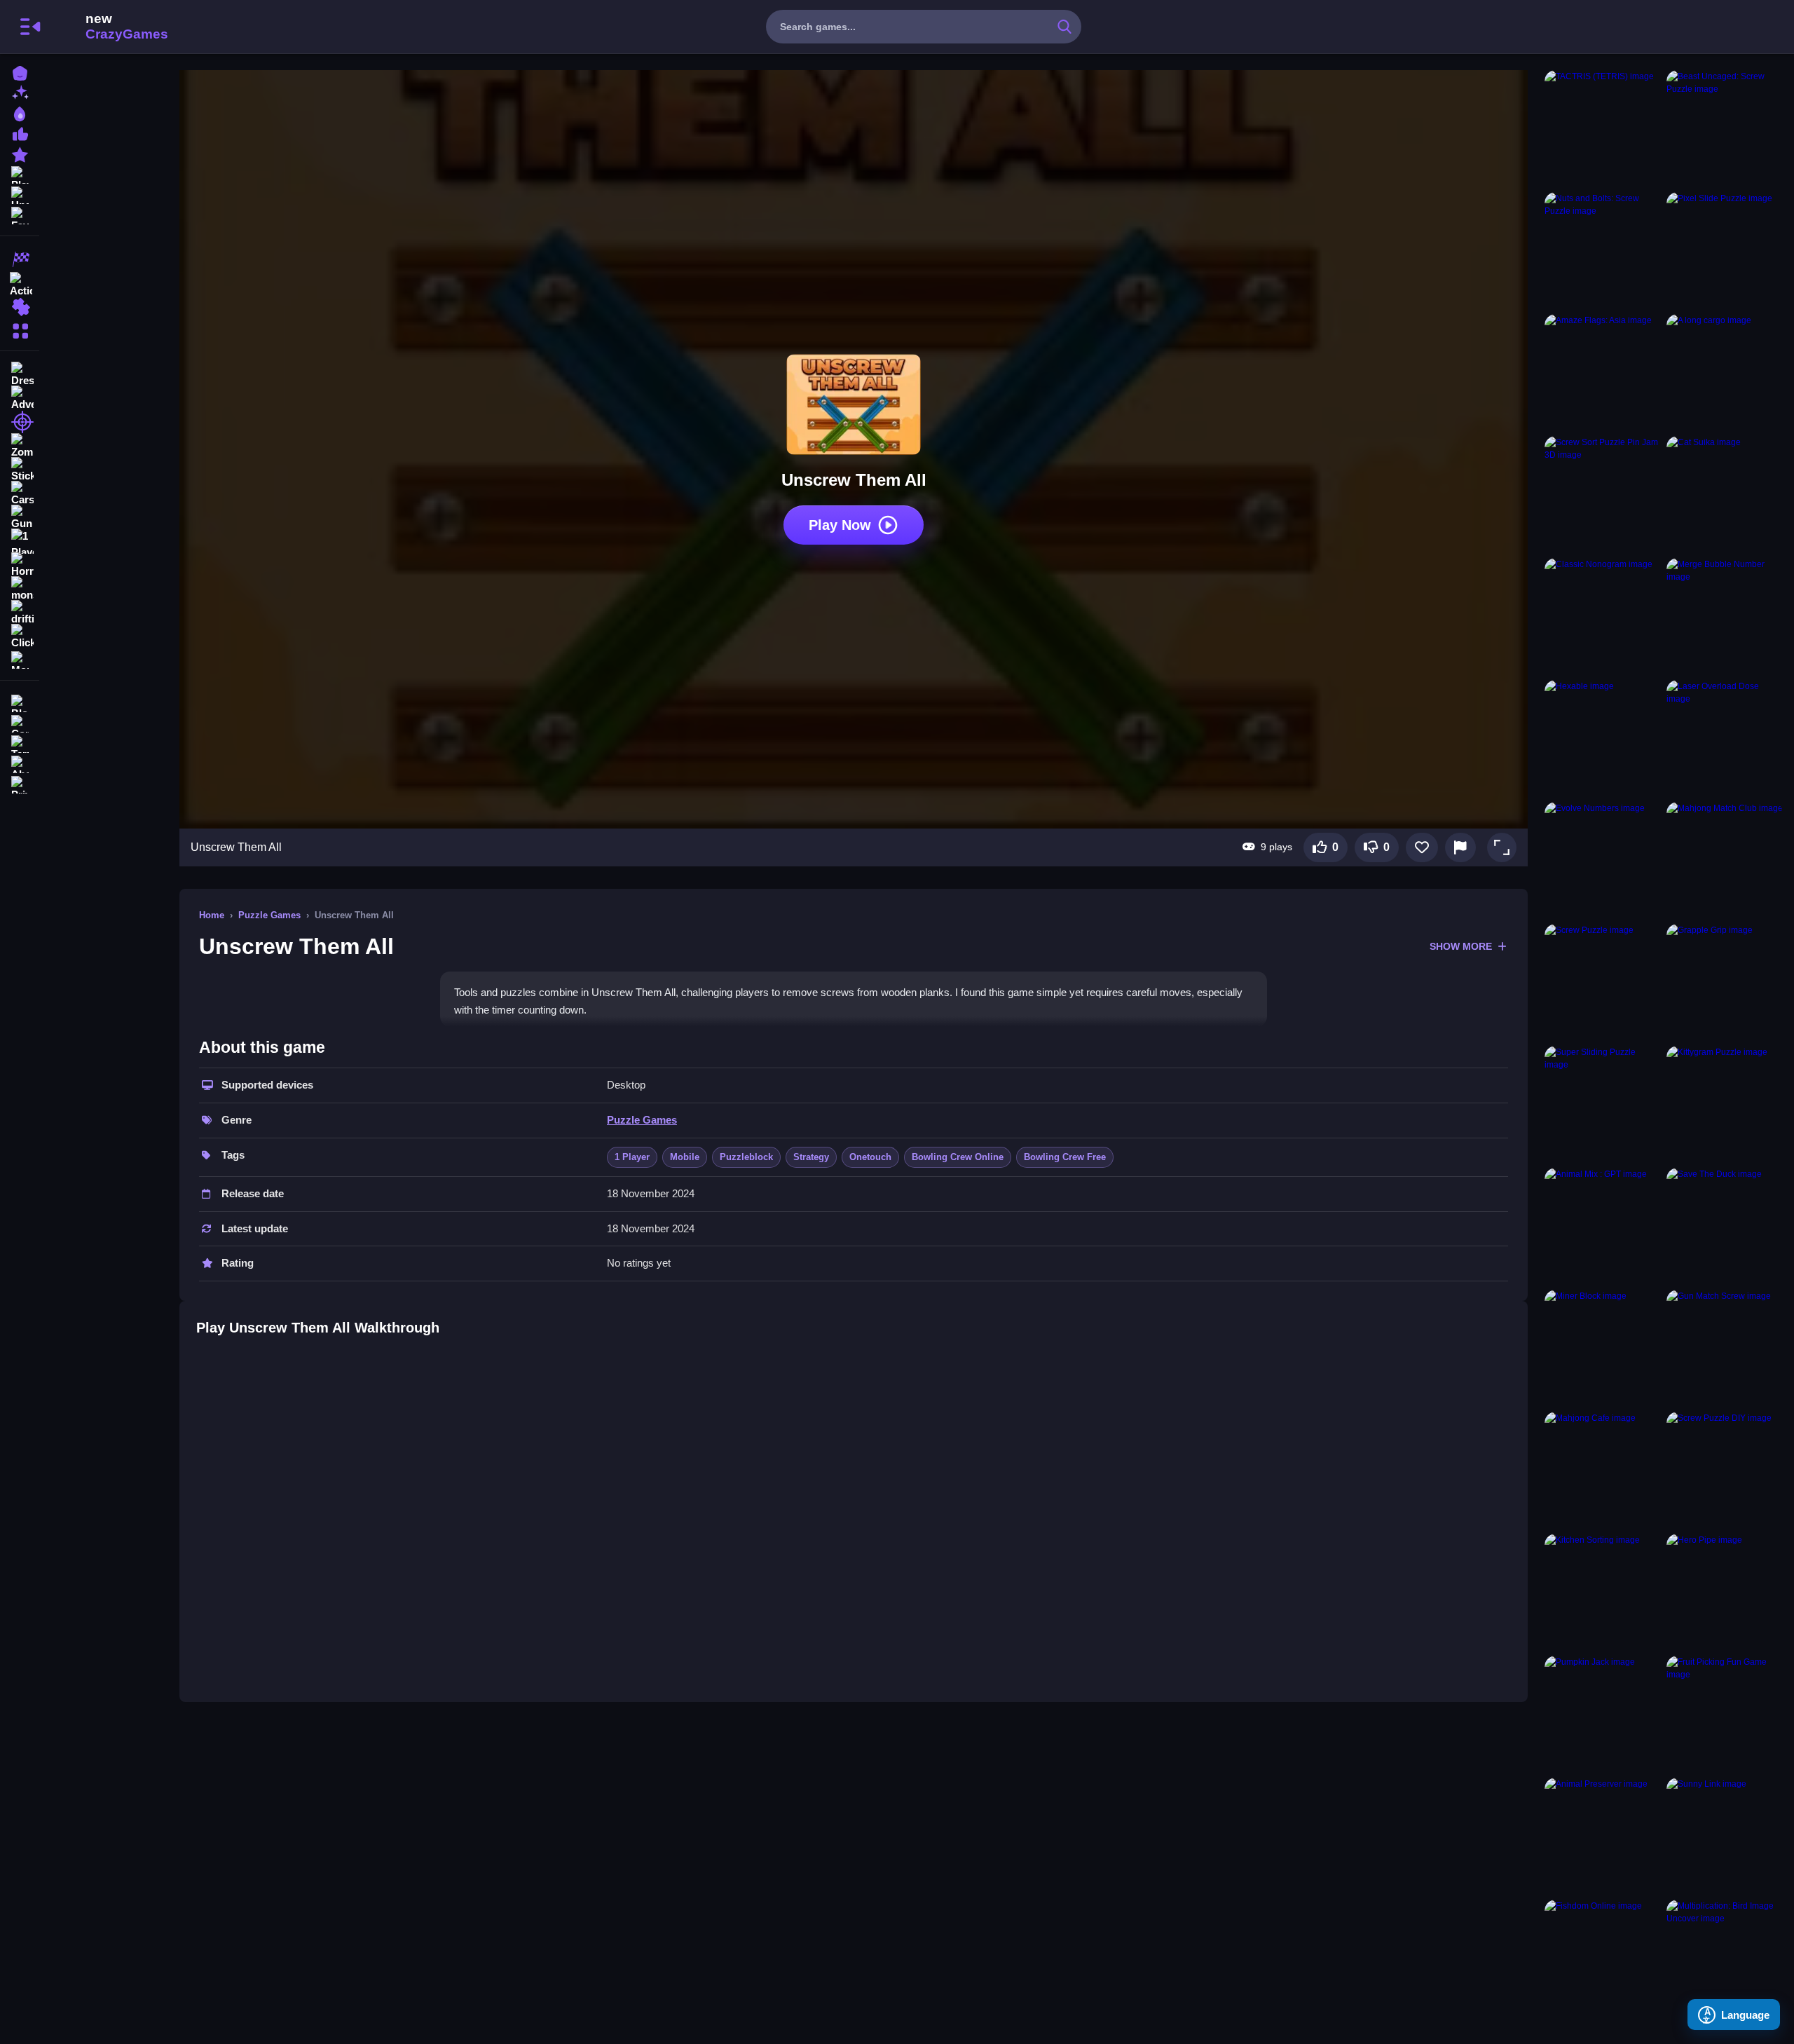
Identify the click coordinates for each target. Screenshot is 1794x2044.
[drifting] (20, 613)
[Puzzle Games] (20, 307)
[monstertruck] (20, 589)
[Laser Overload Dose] (1725, 738)
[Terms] (20, 743)
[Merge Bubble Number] (1725, 616)
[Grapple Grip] (1725, 982)
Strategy (811, 1157)
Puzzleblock (746, 1157)
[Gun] (20, 517)
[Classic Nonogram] (1603, 616)
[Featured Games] (20, 153)
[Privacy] (20, 783)
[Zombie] (20, 446)
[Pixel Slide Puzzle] (1725, 250)
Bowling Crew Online (958, 1157)
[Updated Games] (20, 194)
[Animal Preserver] (1603, 1836)
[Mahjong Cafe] (1603, 1470)
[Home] (20, 72)
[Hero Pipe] (1725, 1592)
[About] (20, 763)
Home (212, 915)
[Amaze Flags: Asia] (1603, 372)
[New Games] (20, 92)
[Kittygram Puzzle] (1725, 1104)
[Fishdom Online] (1603, 1958)
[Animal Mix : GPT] (1603, 1226)
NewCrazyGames (108, 27)
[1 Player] (20, 541)
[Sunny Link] (1725, 1836)
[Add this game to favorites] (1422, 847)
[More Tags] (20, 659)
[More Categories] (20, 329)
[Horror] (20, 565)
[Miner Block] (1603, 1348)
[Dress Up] (20, 374)
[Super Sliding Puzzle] (1603, 1104)
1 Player (632, 1157)
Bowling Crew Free (1065, 1157)
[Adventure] (20, 398)
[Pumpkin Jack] (1603, 1714)
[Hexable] (1603, 738)
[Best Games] (20, 113)
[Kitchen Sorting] (1603, 1592)
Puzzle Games (269, 915)
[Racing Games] (20, 259)
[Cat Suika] (1725, 494)
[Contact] (20, 722)
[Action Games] (20, 283)
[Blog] (20, 702)
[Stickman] (20, 470)
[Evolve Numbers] (1603, 860)
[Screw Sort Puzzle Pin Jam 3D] (1603, 494)
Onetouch (870, 1157)
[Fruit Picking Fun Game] (1725, 1714)
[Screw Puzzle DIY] (1725, 1470)
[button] (1502, 847)
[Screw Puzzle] (1603, 982)
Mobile (685, 1157)
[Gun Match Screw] (1725, 1348)
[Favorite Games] (20, 214)
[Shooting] (20, 422)
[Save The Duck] (1725, 1226)
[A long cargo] (1725, 372)
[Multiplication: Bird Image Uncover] (1725, 1958)
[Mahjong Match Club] (1725, 860)
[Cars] (20, 493)
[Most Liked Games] (20, 133)
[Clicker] (20, 636)
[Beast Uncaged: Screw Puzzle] (1725, 128)
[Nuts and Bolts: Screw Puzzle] (1603, 250)
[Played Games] (20, 173)
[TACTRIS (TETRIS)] (1603, 128)
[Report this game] (1460, 847)
